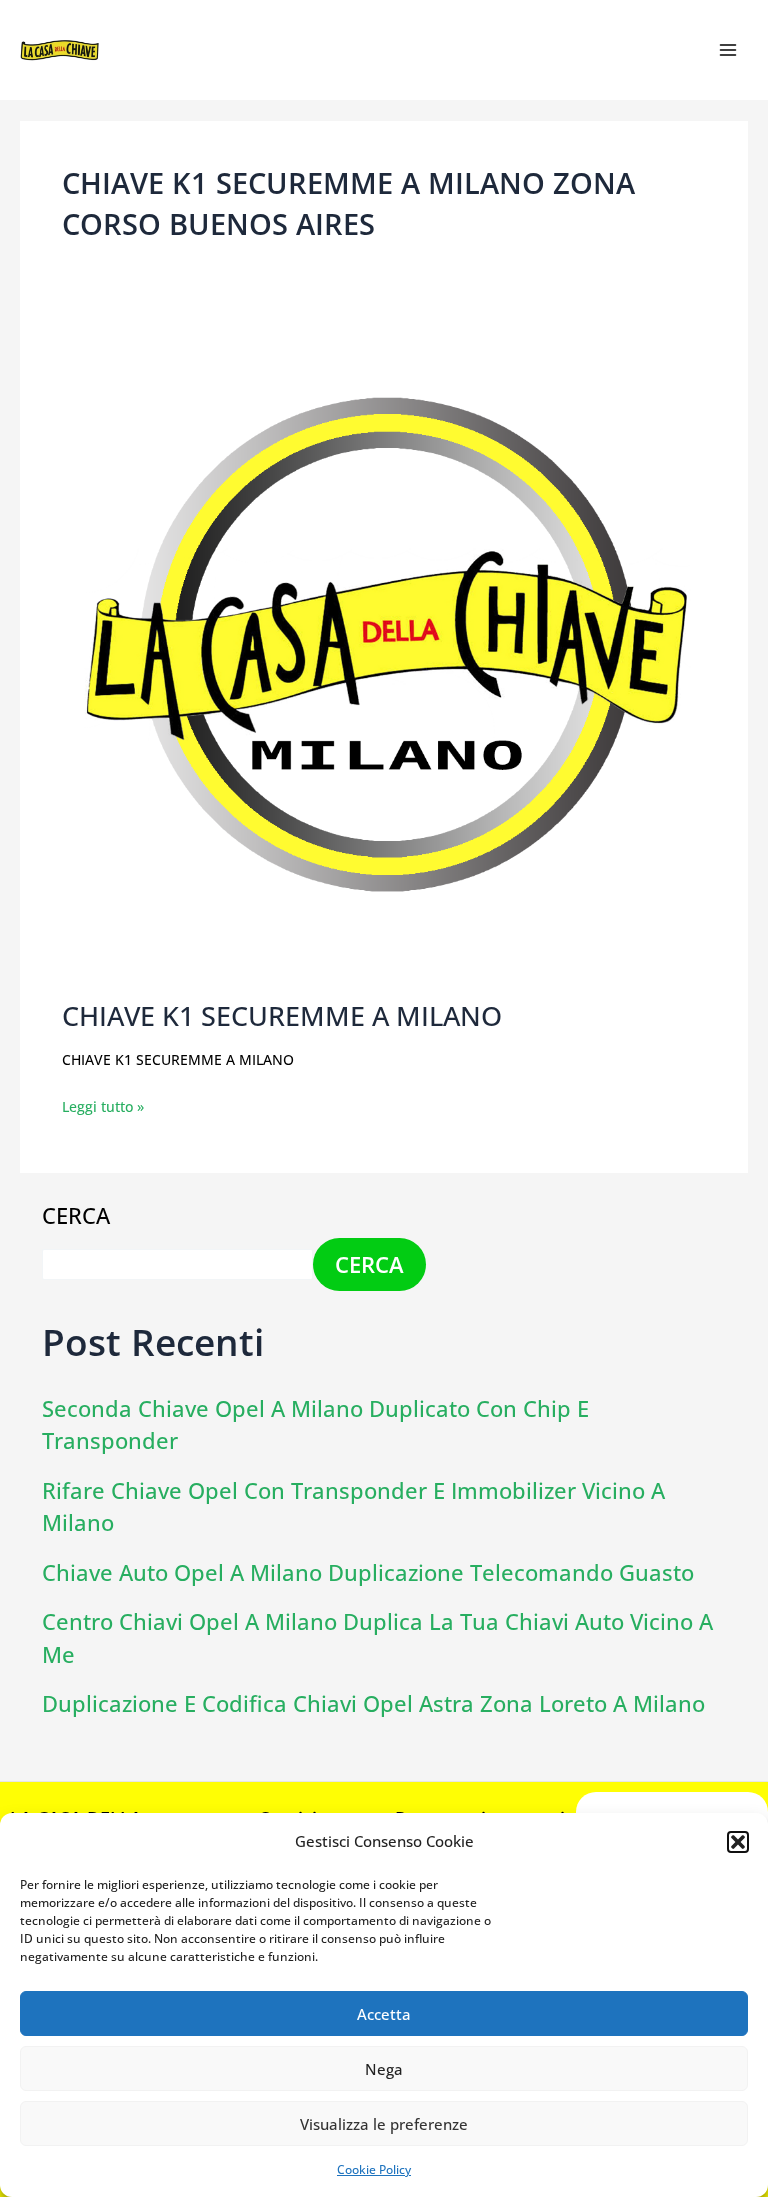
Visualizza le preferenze (384, 2124)
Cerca (76, 1215)
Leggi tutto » (103, 1105)
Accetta (384, 2014)
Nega (384, 2069)
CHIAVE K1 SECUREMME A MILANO (282, 1015)
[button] (738, 1842)
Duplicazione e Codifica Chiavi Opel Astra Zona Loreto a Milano (373, 1703)
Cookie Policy (374, 2169)
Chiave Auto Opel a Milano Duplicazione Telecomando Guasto (368, 1572)
